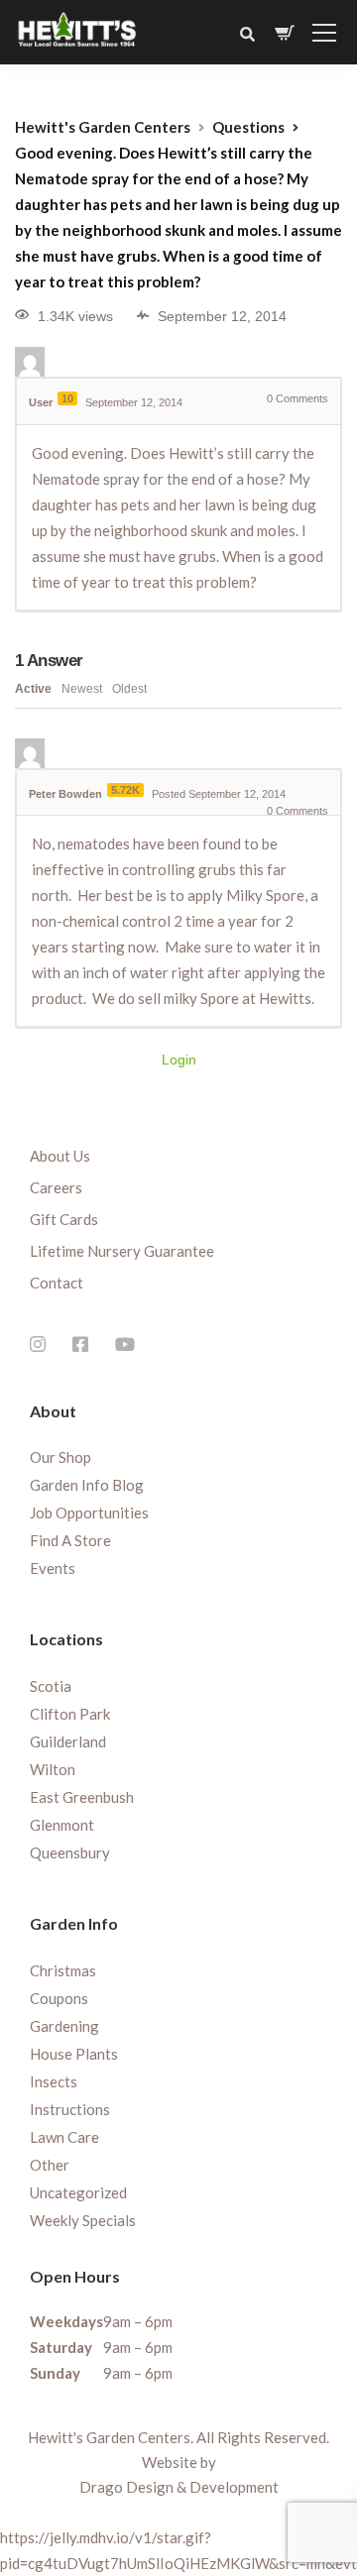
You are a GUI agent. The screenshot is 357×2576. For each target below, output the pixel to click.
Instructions (70, 2109)
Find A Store (70, 1540)
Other (50, 2165)
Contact (57, 1283)
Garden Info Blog (87, 1485)
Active (33, 689)
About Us (60, 1156)
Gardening (64, 2026)
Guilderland (68, 1741)
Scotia (51, 1686)
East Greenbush (82, 1797)
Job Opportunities (89, 1512)
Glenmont (62, 1825)
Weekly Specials (83, 2220)
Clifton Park (70, 1714)
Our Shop (60, 1457)
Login (179, 1060)
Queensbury (70, 1852)
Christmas (63, 1970)
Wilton (53, 1769)
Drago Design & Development (179, 2487)
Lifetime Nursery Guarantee (122, 1251)
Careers (56, 1187)
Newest (82, 689)
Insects (54, 2081)
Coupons (59, 1998)
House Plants (74, 2054)
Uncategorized (78, 2192)
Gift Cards (64, 1219)
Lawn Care (64, 2137)
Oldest (129, 689)
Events (53, 1568)
